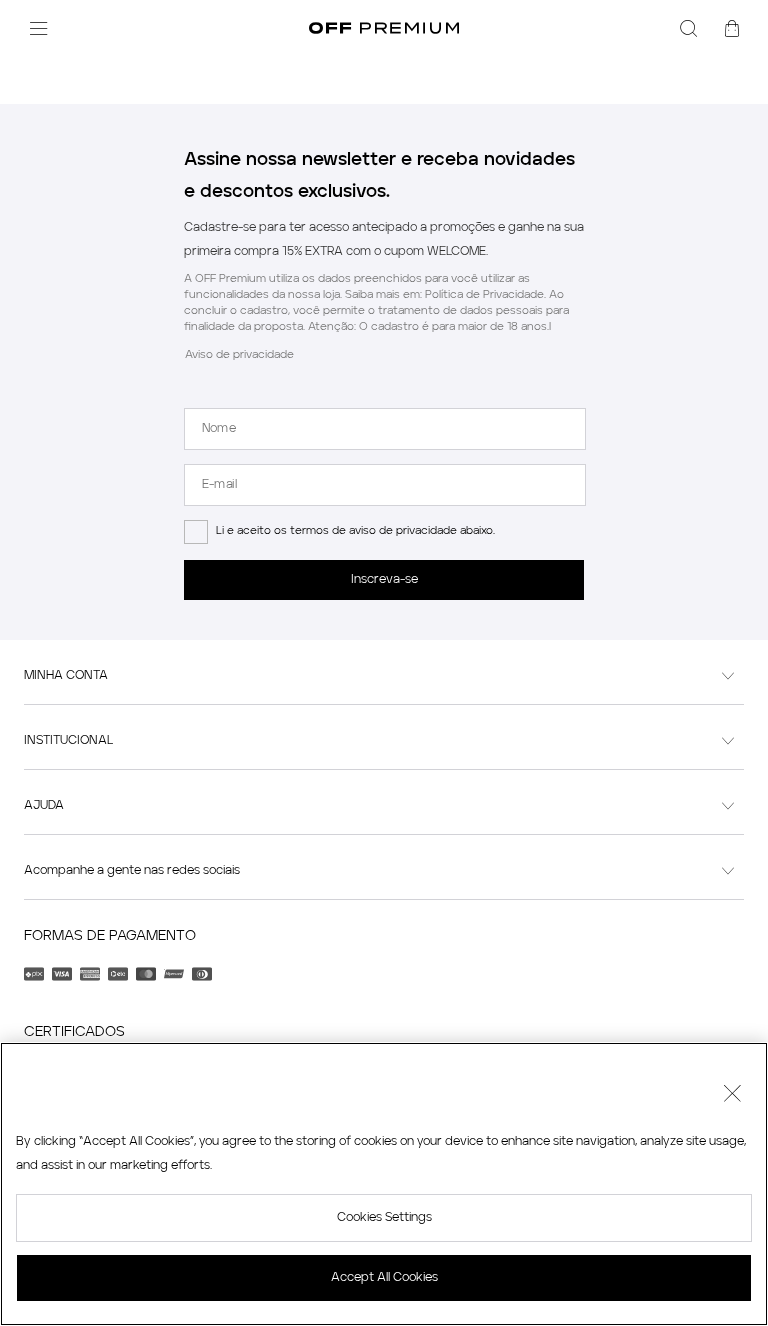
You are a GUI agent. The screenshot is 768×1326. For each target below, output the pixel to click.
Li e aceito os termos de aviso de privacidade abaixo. (355, 531)
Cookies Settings (384, 1218)
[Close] (732, 1096)
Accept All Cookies (384, 1278)
